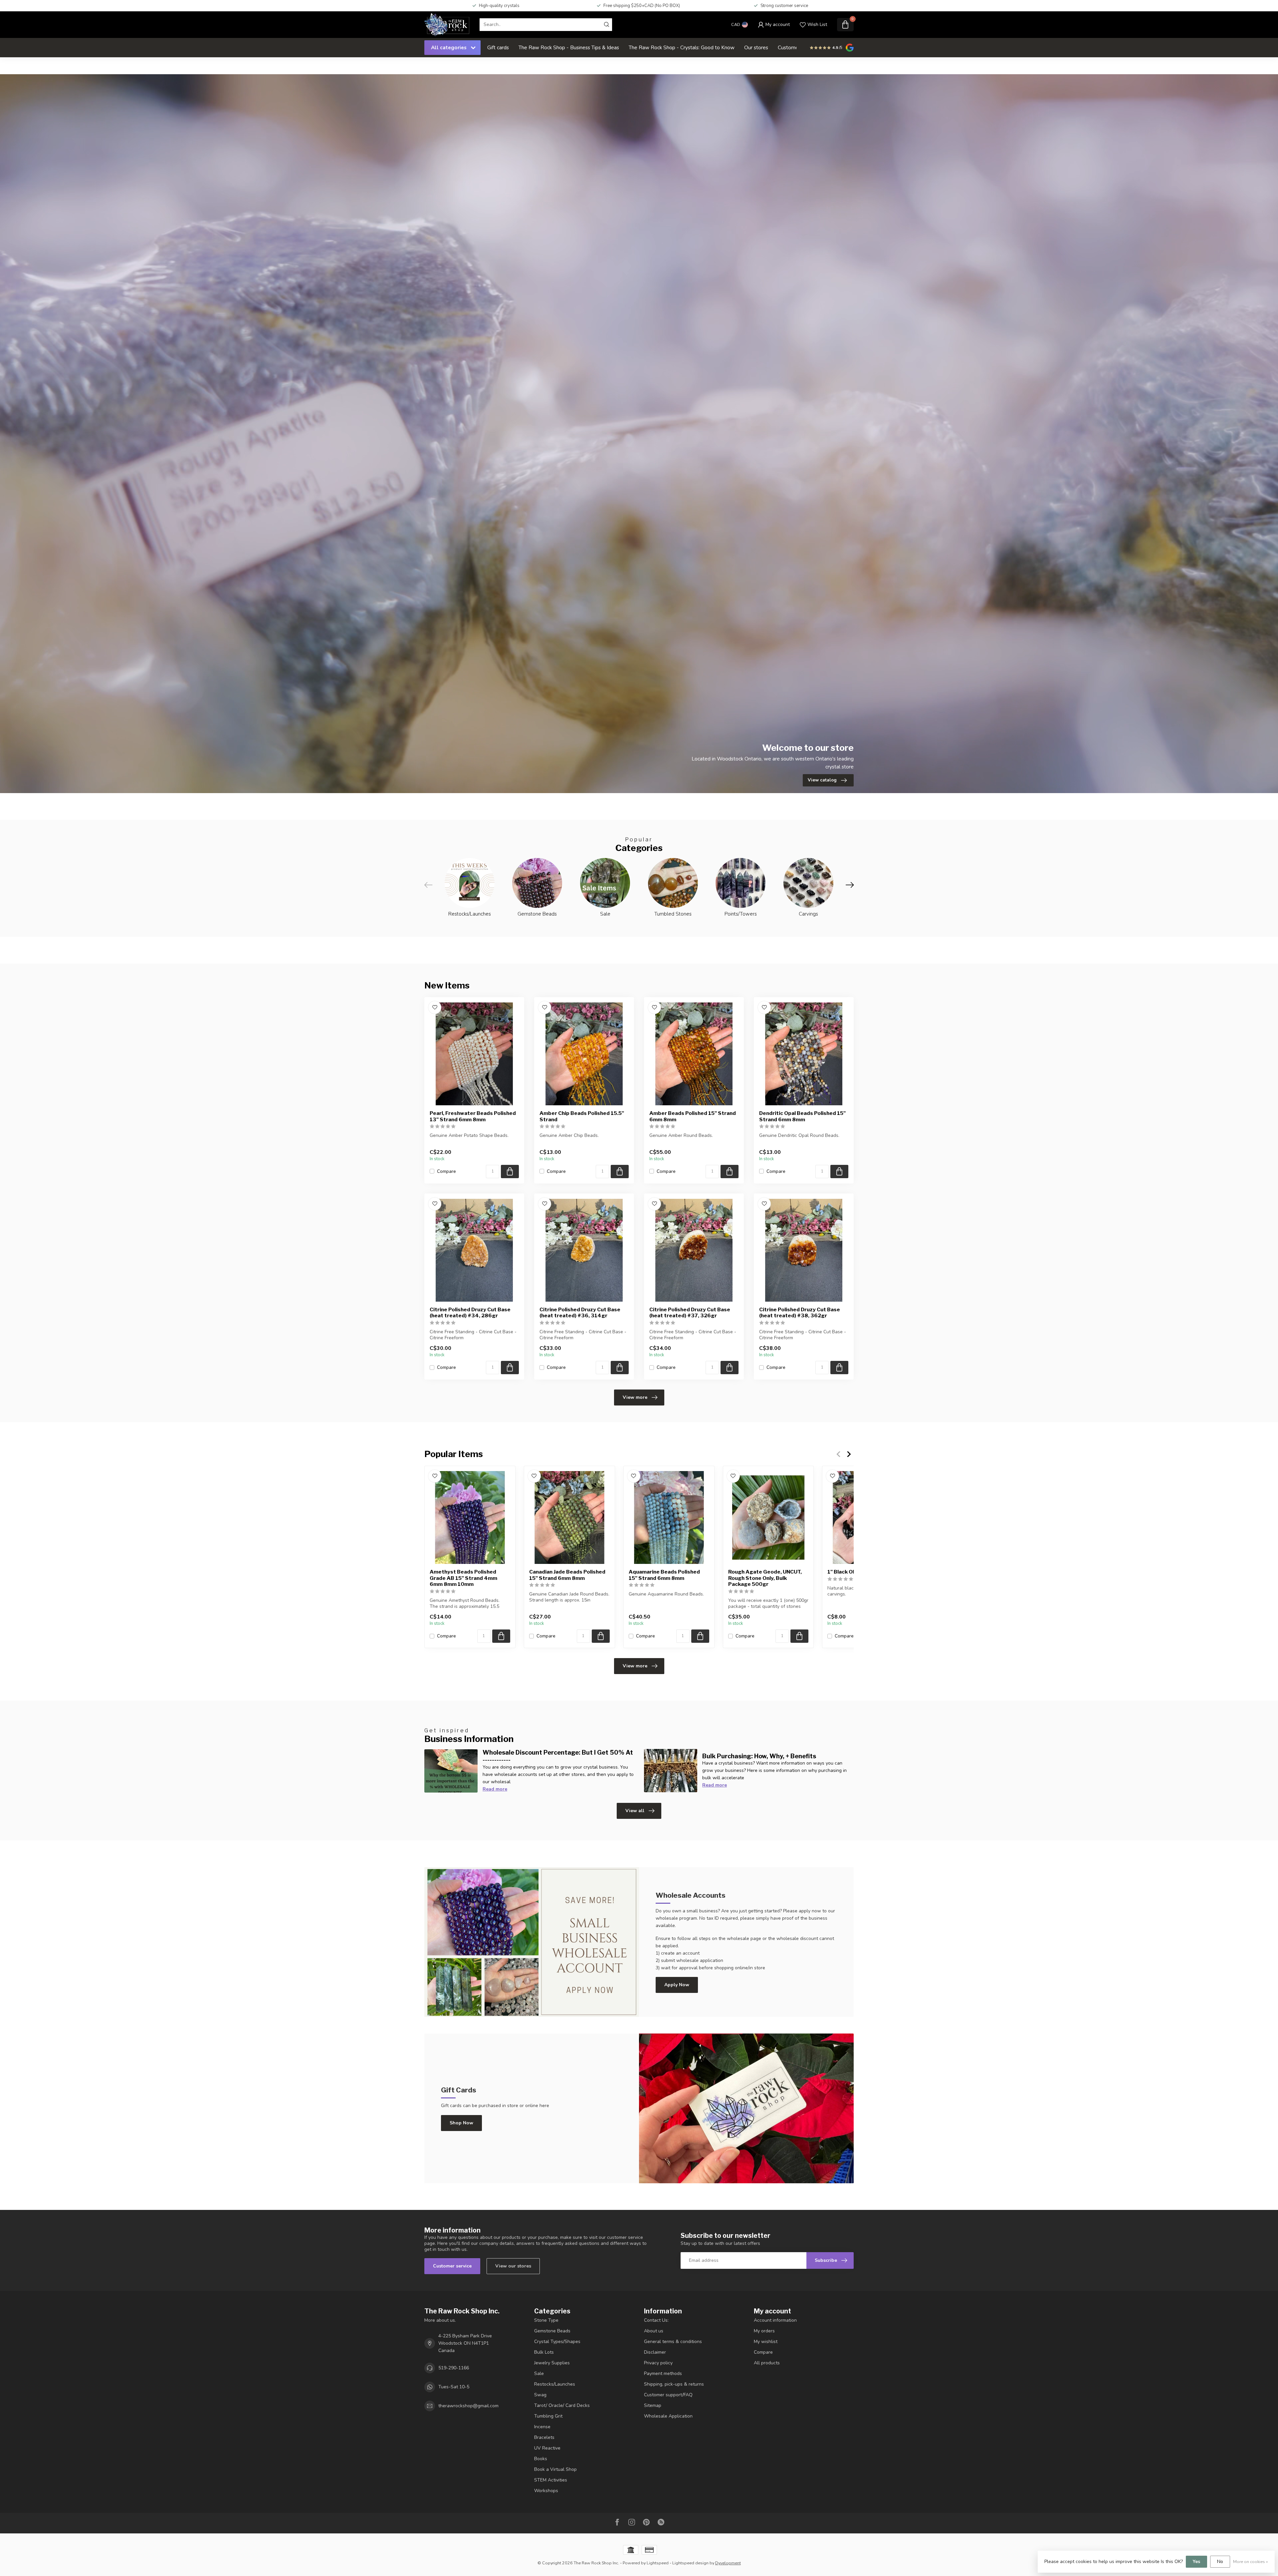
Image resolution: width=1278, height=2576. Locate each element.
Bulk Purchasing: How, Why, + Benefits (759, 1756)
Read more (495, 1789)
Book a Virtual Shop (555, 2469)
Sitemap (653, 2405)
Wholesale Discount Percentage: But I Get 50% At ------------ (558, 1756)
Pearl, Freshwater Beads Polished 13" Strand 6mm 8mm (473, 1116)
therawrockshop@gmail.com (468, 2406)
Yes (1196, 2562)
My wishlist (766, 2342)
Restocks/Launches (555, 2384)
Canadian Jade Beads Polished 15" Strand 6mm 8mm (567, 1575)
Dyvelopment (728, 2563)
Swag (540, 2395)
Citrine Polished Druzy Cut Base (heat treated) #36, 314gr (580, 1313)
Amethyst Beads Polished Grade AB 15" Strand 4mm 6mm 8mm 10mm (463, 1578)
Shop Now (461, 2123)
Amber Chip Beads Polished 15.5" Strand (582, 1116)
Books (541, 2459)
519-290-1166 (454, 2368)
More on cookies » (1251, 2562)
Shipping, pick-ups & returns (674, 2384)
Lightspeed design (690, 2563)
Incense (542, 2427)
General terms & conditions (673, 2342)
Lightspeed (658, 2563)
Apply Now (677, 1985)
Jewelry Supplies (552, 2363)
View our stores (513, 2266)
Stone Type (546, 2320)
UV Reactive (547, 2448)
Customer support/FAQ (668, 2395)
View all (635, 1811)
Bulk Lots (544, 2352)
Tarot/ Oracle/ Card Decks (562, 2405)
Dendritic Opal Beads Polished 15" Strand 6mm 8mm (802, 1116)
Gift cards (498, 47)
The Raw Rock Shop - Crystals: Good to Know (682, 47)
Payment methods (663, 2373)
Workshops (546, 2491)
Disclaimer (655, 2352)
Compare (446, 1171)
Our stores (756, 47)
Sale (539, 2373)
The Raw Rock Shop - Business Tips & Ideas (569, 47)
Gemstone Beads (552, 2331)
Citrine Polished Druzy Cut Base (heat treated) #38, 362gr (800, 1313)
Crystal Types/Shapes (557, 2342)
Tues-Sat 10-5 (454, 2387)
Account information (775, 2320)
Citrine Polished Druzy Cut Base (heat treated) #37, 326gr (690, 1313)
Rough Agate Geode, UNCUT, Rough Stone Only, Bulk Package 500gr (765, 1578)
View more (635, 1397)
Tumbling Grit (548, 2416)
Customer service (452, 2266)
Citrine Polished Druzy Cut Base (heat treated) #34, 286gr (470, 1313)
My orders (764, 2331)
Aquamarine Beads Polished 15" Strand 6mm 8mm (664, 1575)
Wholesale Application (668, 2416)
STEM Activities (551, 2480)
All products (767, 2363)
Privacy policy (658, 2363)
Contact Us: (656, 2320)
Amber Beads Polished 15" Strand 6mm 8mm (693, 1116)
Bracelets (544, 2437)
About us (654, 2331)
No (1220, 2562)
